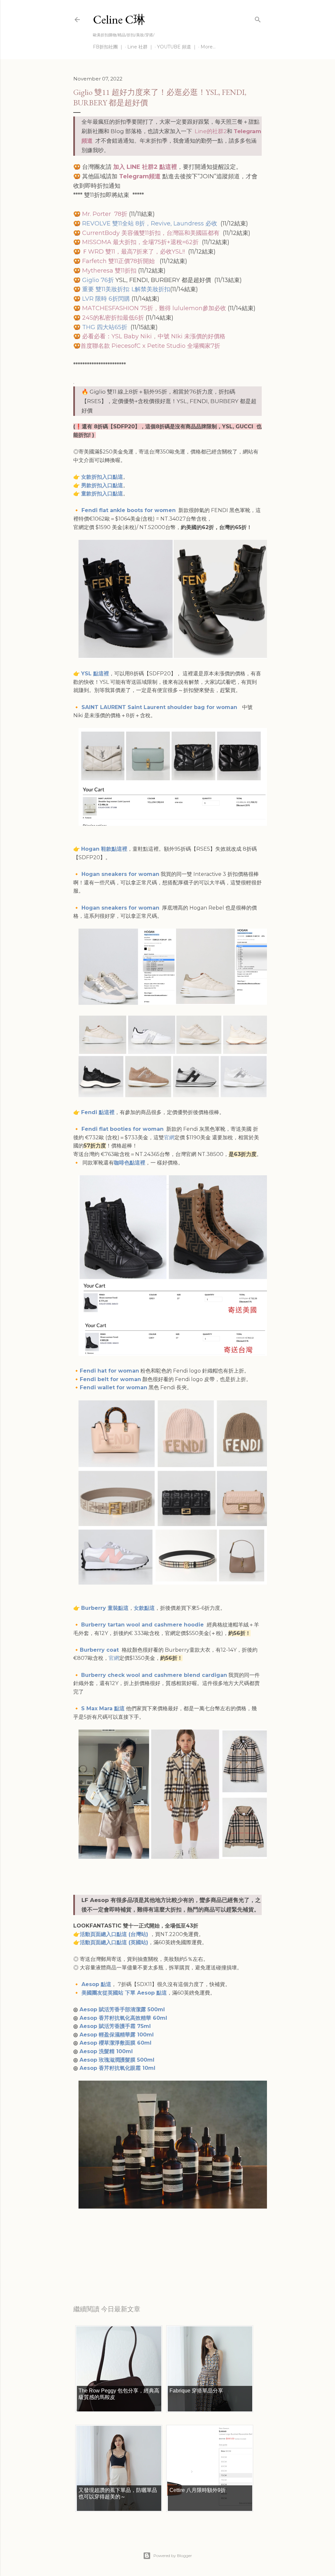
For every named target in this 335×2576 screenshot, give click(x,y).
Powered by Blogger (173, 2556)
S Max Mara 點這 (103, 1708)
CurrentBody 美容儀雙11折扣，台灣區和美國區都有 (151, 233)
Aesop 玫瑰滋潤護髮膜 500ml (117, 2060)
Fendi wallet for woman (114, 1387)
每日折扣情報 (104, 2266)
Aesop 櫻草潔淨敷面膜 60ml (116, 2043)
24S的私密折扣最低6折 (112, 318)
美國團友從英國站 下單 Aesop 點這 (124, 1993)
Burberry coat (100, 1650)
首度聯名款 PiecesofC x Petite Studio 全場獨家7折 (151, 346)
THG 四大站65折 (105, 327)
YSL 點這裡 (95, 674)
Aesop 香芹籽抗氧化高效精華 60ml (123, 2018)
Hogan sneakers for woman (120, 874)
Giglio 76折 (98, 280)
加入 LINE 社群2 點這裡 (145, 167)
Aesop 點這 (96, 1984)
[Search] (258, 18)
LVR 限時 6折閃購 (107, 299)
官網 (169, 1137)
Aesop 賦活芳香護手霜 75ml (115, 2026)
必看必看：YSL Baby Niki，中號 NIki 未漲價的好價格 (154, 336)
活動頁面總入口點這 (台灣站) (115, 1934)
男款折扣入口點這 (102, 485)
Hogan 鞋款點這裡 (104, 849)
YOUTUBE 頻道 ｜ (177, 47)
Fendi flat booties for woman (123, 1129)
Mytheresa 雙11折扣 (108, 271)
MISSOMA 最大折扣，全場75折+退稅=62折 (140, 242)
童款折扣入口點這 (102, 494)
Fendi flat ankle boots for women (129, 510)
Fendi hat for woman (109, 1371)
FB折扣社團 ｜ (108, 47)
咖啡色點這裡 (130, 1163)
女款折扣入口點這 (102, 477)
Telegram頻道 (140, 176)
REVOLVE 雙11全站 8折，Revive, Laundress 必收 (150, 223)
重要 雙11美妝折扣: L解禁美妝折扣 (126, 289)
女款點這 (144, 1608)
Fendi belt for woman (110, 1379)
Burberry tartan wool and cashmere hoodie (143, 1625)
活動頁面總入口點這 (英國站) (114, 1942)
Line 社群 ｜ (140, 47)
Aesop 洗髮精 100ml (107, 2051)
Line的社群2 (211, 131)
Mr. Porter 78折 (106, 214)
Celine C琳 (119, 19)
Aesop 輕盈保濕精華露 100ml (117, 2035)
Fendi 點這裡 (98, 1112)
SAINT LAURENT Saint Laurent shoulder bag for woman (160, 707)
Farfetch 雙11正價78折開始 (118, 261)
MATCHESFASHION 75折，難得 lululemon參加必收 (154, 308)
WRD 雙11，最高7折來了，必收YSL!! (136, 252)
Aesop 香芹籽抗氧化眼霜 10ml (117, 2068)
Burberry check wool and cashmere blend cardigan (154, 1675)
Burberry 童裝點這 (105, 1608)
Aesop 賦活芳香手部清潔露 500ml (122, 2009)
